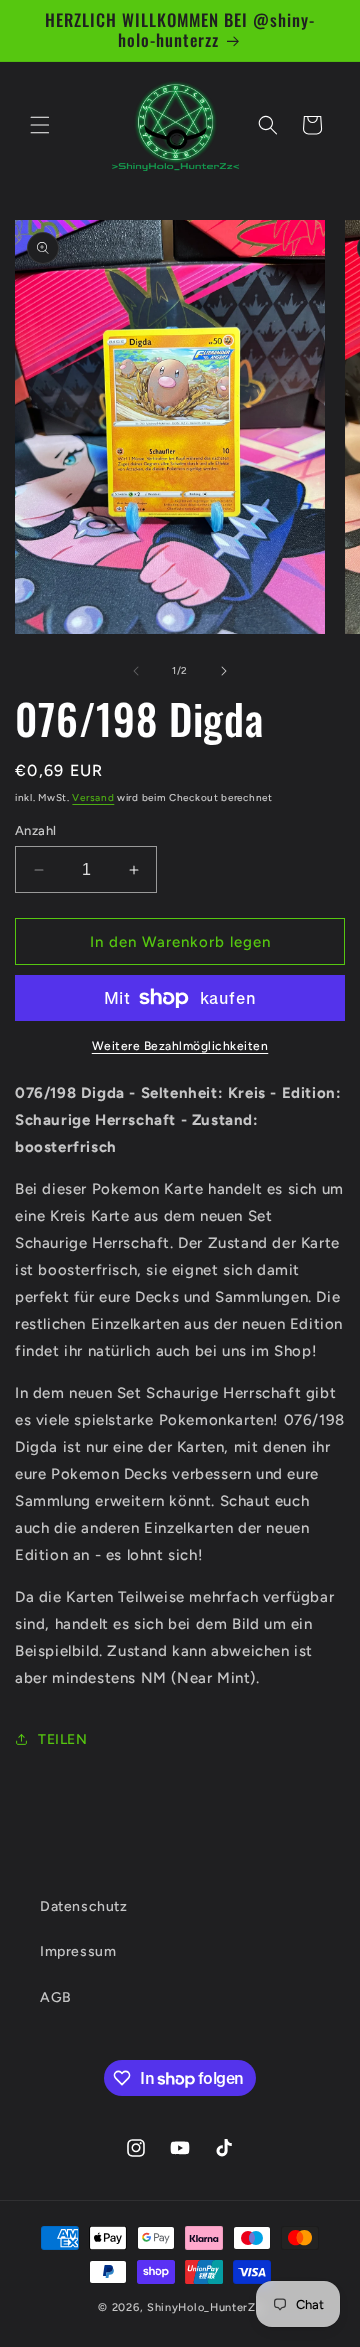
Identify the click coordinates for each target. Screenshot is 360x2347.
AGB (56, 1997)
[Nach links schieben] (136, 671)
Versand (93, 797)
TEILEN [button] (63, 1739)
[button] (40, 125)
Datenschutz (84, 1906)
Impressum (78, 1951)
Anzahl (35, 830)
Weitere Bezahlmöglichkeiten (180, 1046)
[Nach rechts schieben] (224, 671)
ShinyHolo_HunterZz (204, 2307)
